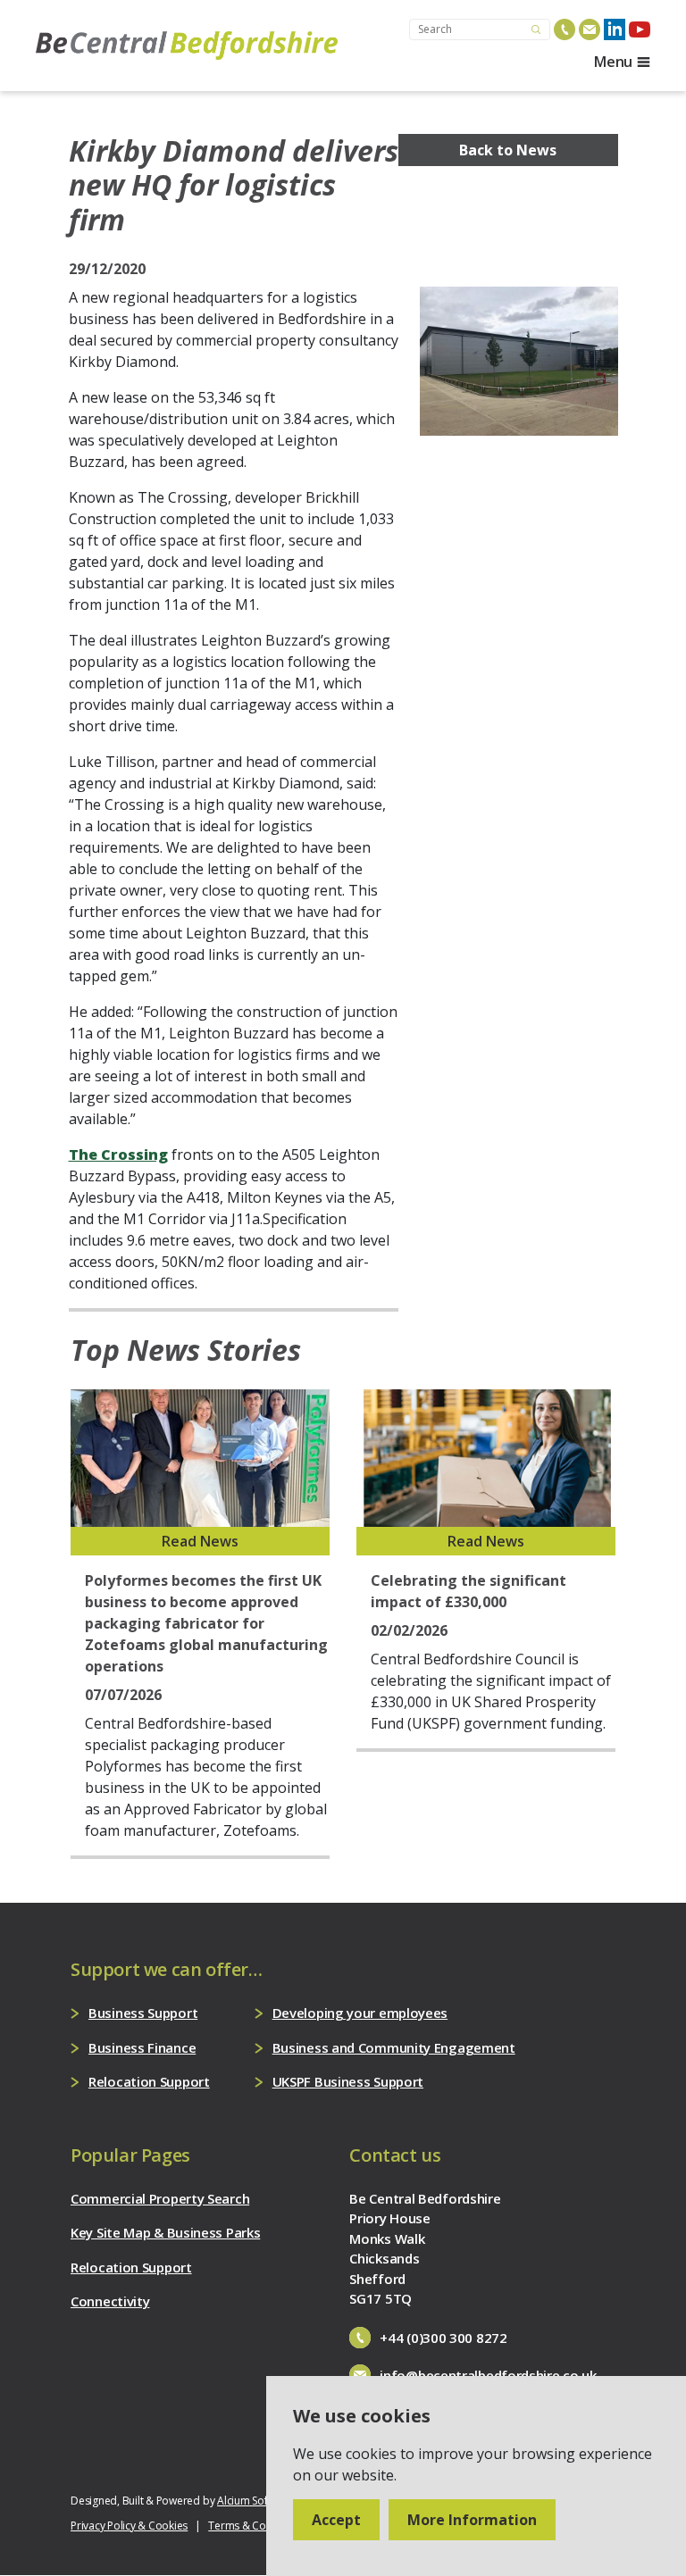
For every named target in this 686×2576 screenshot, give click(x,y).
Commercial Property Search (160, 2198)
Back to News (508, 150)
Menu (613, 62)
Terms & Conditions (257, 2526)
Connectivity (110, 2301)
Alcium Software (256, 2501)
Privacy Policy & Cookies (129, 2526)
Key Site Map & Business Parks (165, 2232)
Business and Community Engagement (394, 2047)
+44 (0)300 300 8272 (443, 2338)
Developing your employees (360, 2013)
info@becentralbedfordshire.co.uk (488, 2375)
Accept (336, 2520)
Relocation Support (149, 2081)
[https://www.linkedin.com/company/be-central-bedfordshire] (615, 29)
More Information (472, 2520)
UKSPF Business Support (348, 2081)
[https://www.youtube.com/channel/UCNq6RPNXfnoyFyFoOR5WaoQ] (640, 29)
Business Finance (142, 2047)
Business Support (143, 2013)
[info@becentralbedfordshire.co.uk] (590, 29)
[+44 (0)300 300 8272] (565, 29)
